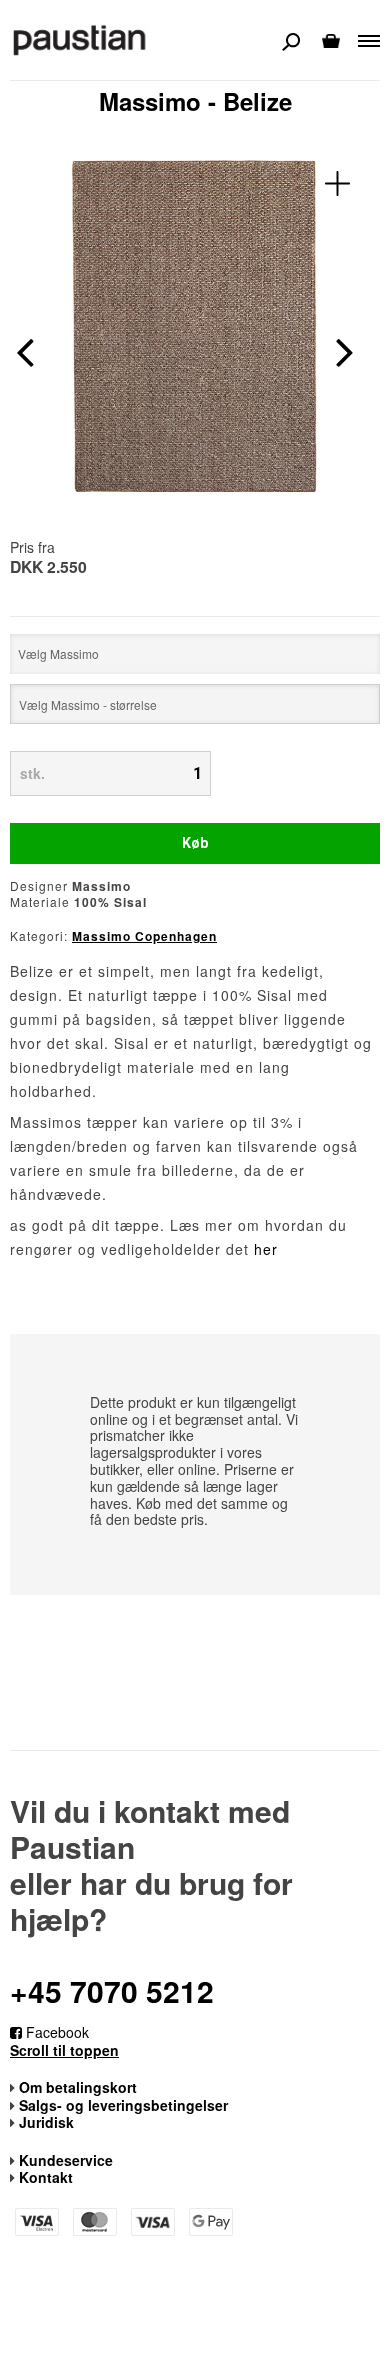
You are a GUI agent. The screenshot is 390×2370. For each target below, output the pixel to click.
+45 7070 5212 (112, 1990)
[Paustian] (80, 39)
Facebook (55, 2032)
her (266, 1249)
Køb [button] (195, 843)
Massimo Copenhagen (144, 936)
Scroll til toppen (64, 2051)
